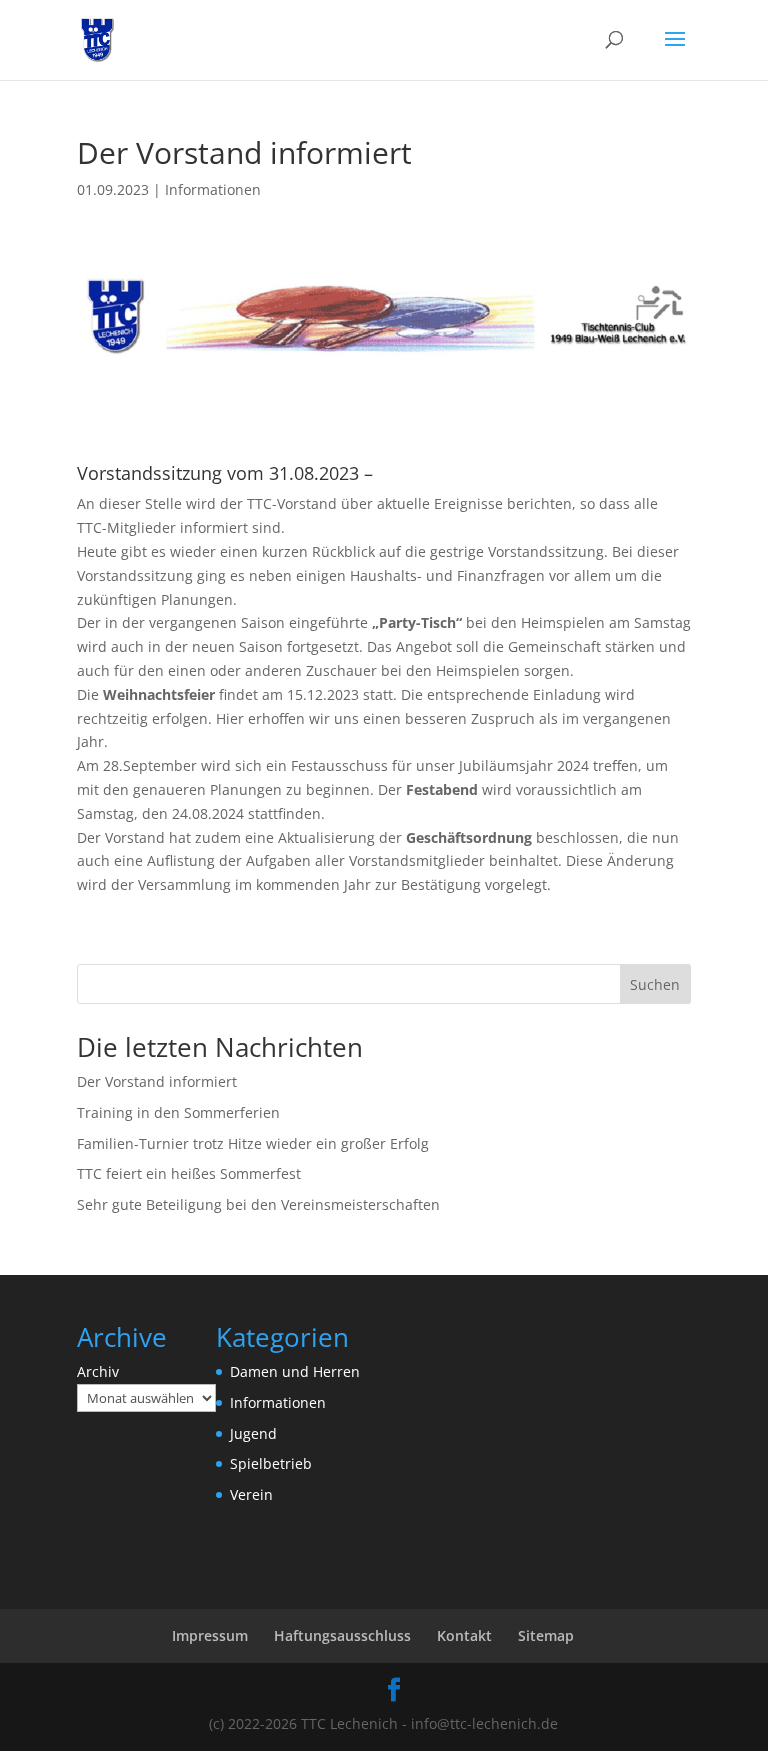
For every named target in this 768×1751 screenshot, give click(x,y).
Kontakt (464, 1635)
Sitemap (546, 1635)
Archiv (98, 1371)
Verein (251, 1494)
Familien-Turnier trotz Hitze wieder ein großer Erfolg (253, 1143)
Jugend (253, 1433)
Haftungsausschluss (342, 1635)
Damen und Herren (295, 1371)
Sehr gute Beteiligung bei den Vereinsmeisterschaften (258, 1204)
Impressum (210, 1635)
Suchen (655, 984)
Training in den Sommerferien (178, 1112)
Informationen (213, 189)
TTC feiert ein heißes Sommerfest (189, 1173)
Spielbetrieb (271, 1463)
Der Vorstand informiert (157, 1081)
